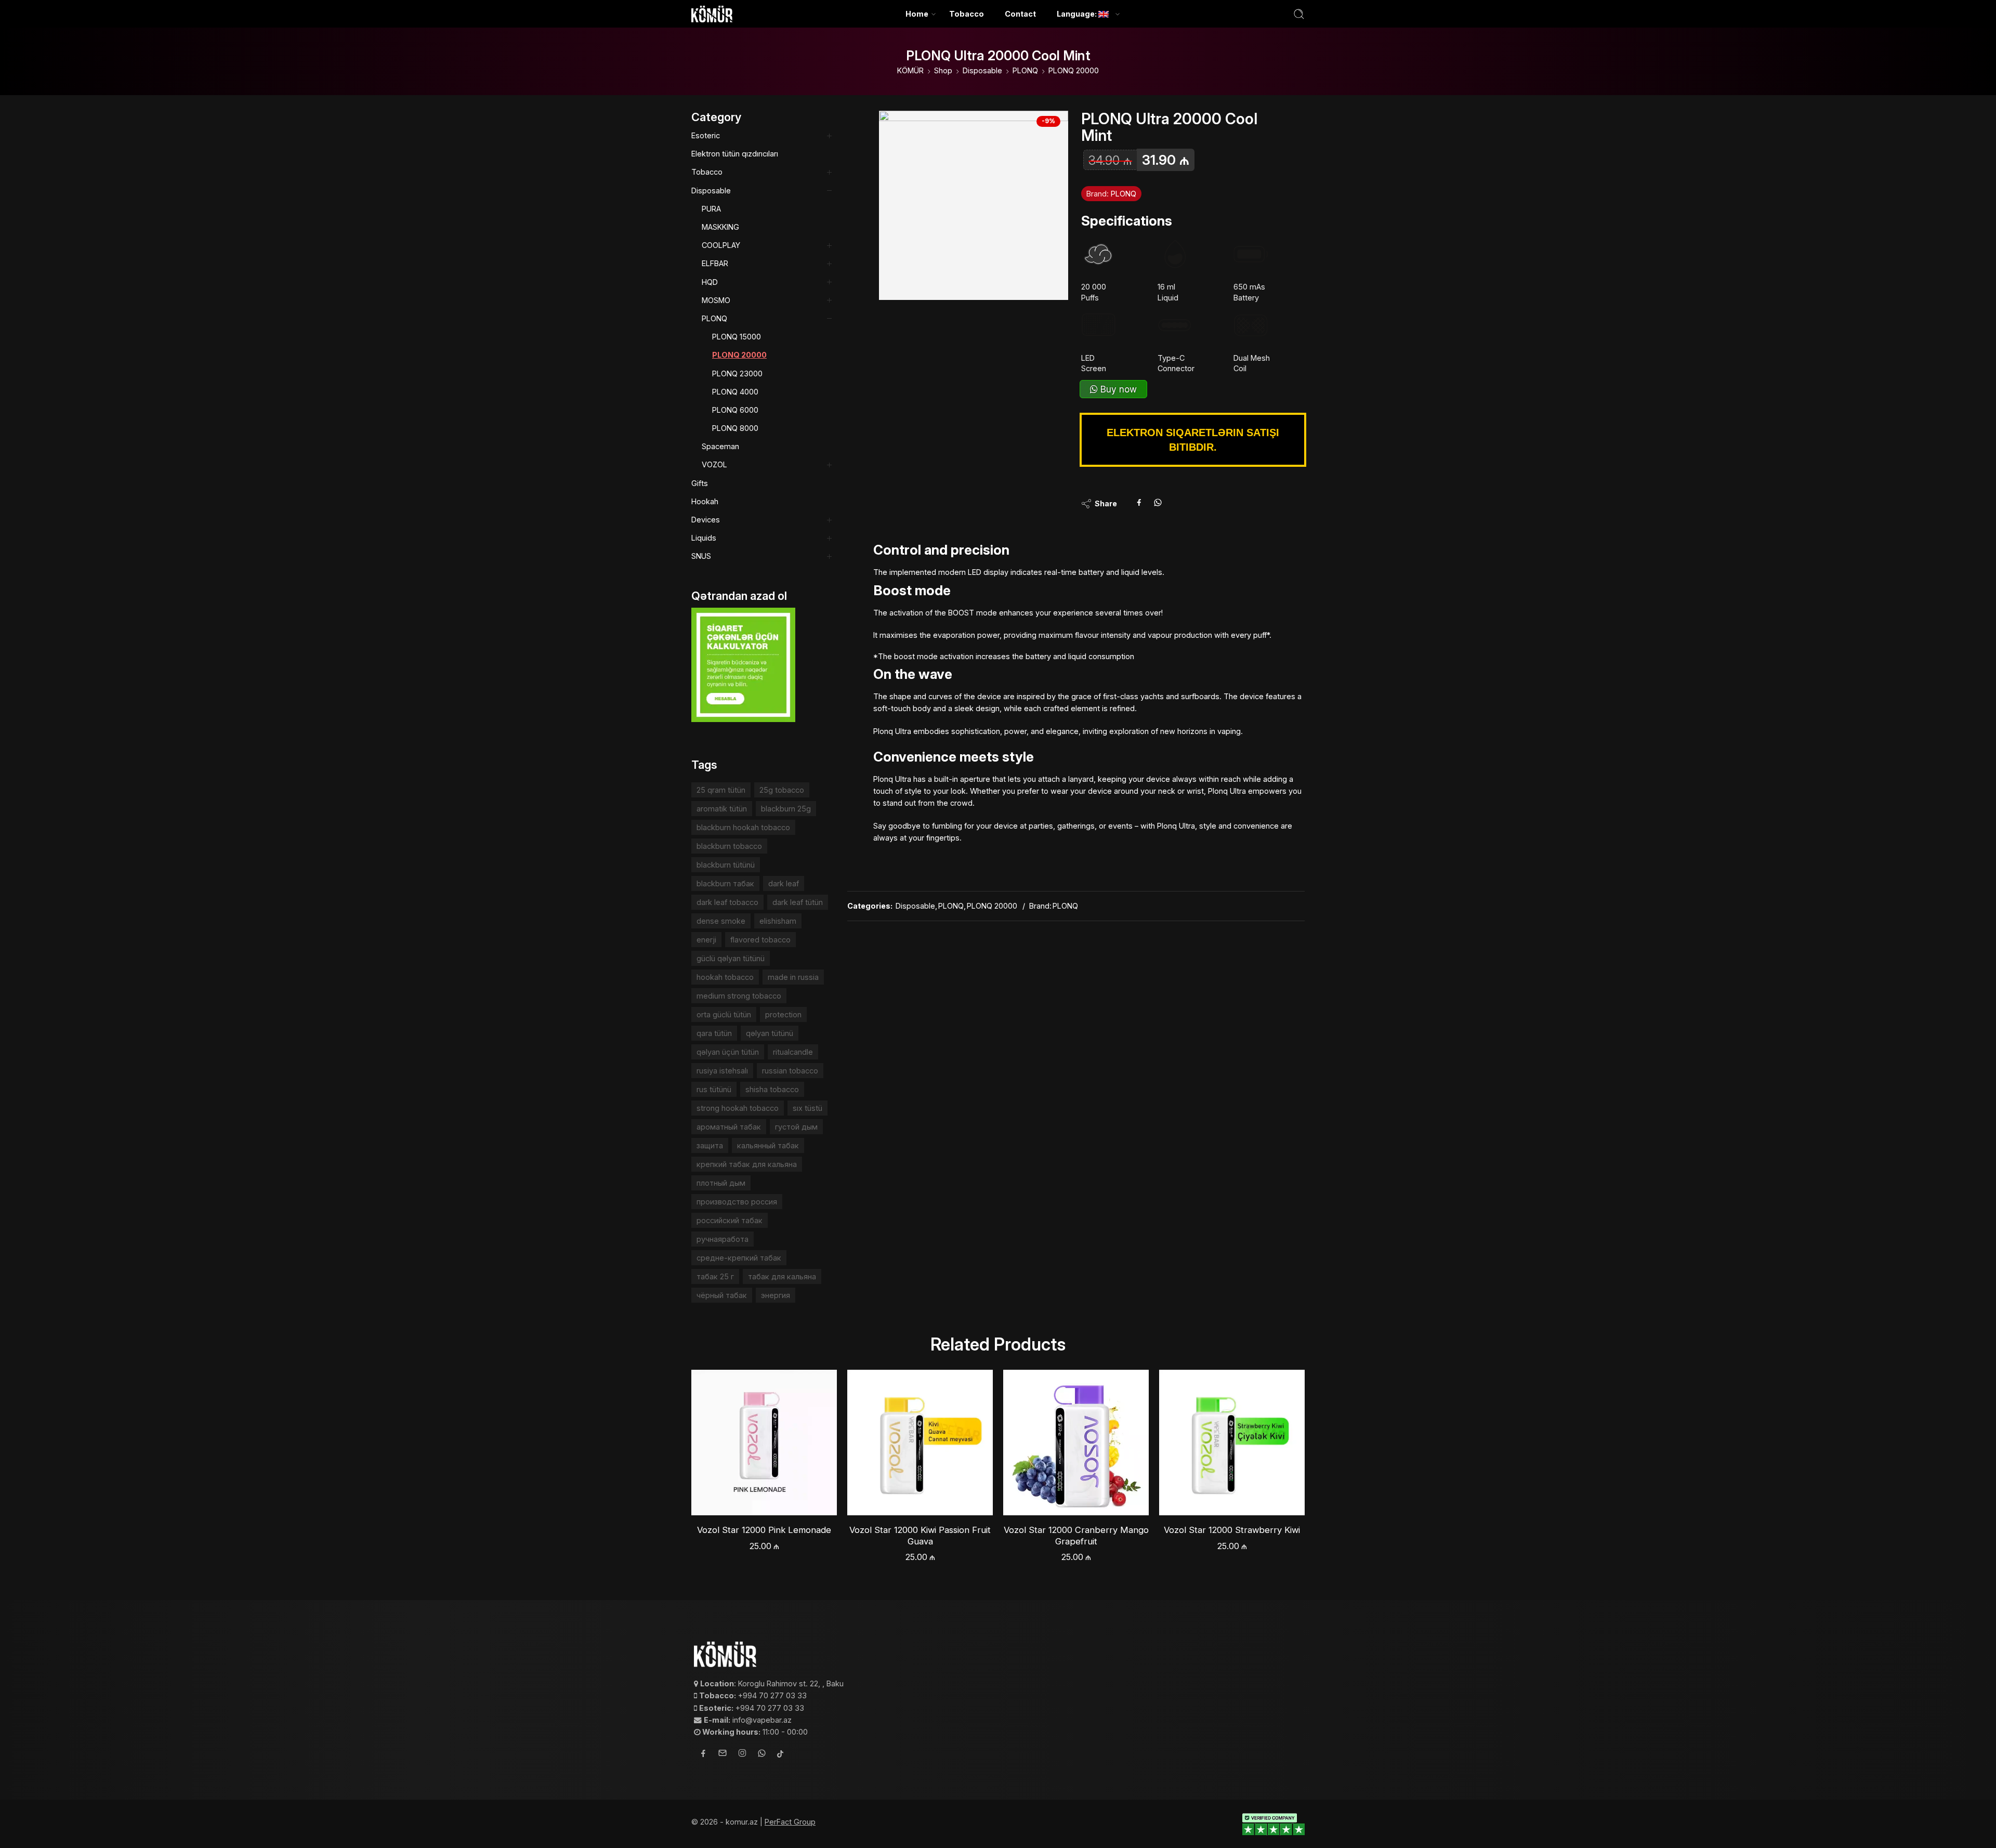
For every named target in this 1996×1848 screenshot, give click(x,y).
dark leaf (784, 883)
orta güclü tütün (724, 1014)
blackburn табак (725, 883)
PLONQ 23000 (737, 373)
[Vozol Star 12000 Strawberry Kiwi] (1232, 1443)
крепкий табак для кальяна (747, 1164)
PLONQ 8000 (735, 428)
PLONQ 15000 (737, 337)
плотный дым (721, 1183)
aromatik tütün (722, 809)
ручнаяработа (723, 1239)
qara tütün (714, 1033)
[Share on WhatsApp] (1158, 504)
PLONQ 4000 (735, 392)
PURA (711, 209)
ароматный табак (729, 1127)
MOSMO (716, 300)
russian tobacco (790, 1071)
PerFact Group (790, 1822)
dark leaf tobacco (727, 902)
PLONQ (1025, 70)
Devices (706, 520)
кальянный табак (768, 1145)
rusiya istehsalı (722, 1071)
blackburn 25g (786, 809)
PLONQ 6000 (735, 410)
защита (710, 1145)
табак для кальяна (782, 1276)
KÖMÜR (910, 70)
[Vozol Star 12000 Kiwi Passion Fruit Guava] (920, 1443)
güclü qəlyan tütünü (731, 958)
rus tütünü (714, 1089)
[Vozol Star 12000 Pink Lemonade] (764, 1443)
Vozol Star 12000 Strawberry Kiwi (1232, 1530)
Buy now (1117, 389)
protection (783, 1014)
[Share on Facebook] (1139, 504)
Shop (943, 70)
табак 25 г (715, 1276)
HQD (710, 282)
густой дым (796, 1127)
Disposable (982, 70)
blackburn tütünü (726, 865)
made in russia (793, 977)
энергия (776, 1295)
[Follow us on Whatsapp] (762, 1755)
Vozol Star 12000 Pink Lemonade (764, 1530)
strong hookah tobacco (738, 1108)
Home (917, 14)
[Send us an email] (723, 1754)
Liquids (704, 538)
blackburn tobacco (729, 846)
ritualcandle (793, 1052)
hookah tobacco (725, 977)
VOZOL (714, 464)
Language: (1078, 14)
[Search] (1299, 14)
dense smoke (721, 921)
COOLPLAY (721, 245)
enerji (706, 940)
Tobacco (967, 14)
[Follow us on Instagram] (742, 1754)
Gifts (700, 483)
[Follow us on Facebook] (703, 1755)
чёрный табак (722, 1295)
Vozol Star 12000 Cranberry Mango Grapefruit (1076, 1536)
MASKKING (720, 227)
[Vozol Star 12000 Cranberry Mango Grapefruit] (1076, 1443)
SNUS (701, 556)
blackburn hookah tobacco (743, 827)
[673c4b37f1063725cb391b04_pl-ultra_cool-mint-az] (974, 205)
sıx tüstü (807, 1108)
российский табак (730, 1220)
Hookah (705, 501)
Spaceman (720, 446)
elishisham (778, 921)
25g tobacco (782, 790)
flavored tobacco (760, 940)
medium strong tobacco (739, 996)
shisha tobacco (772, 1089)
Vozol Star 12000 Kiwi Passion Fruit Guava (920, 1536)
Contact (1020, 14)
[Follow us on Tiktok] (780, 1755)
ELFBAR (715, 263)
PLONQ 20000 (1074, 70)
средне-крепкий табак (739, 1258)
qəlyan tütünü (770, 1033)
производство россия (737, 1202)
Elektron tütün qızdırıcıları (735, 154)
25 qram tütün (721, 790)
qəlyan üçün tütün (728, 1052)
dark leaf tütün (798, 902)
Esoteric (706, 135)
